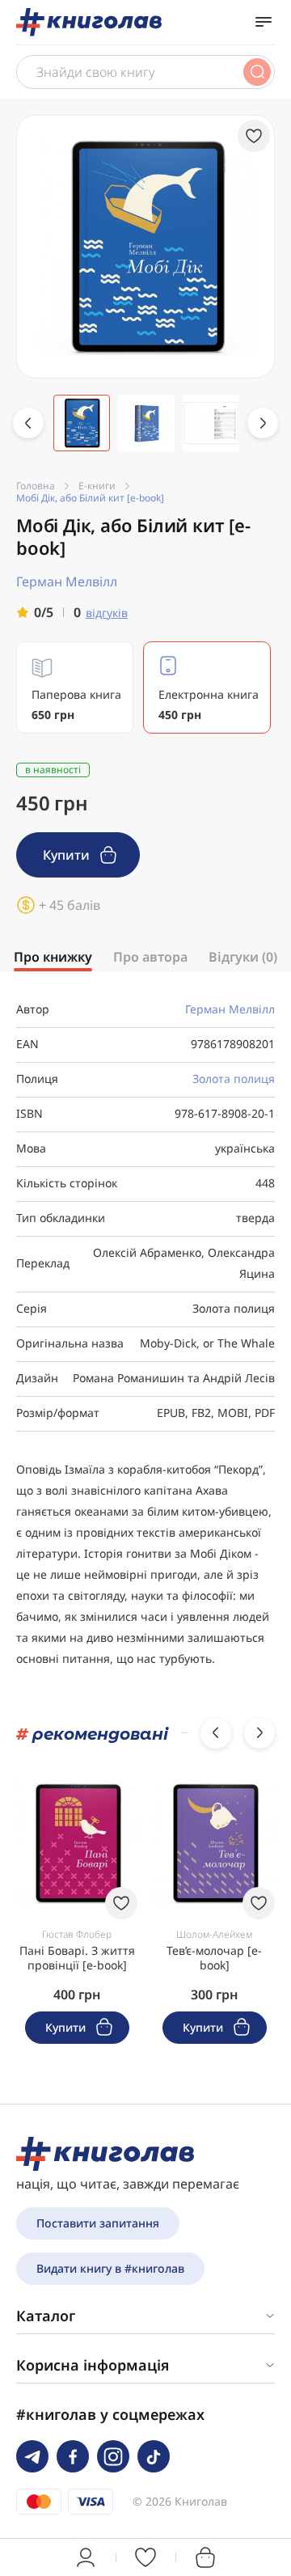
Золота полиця (234, 1079)
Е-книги (97, 486)
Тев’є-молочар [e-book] (214, 1958)
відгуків (107, 613)
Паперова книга (76, 704)
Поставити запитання (98, 2223)
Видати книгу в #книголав (110, 2268)
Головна (36, 486)
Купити (68, 855)
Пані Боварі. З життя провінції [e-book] (77, 1958)
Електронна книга (209, 704)
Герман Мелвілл (230, 1009)
